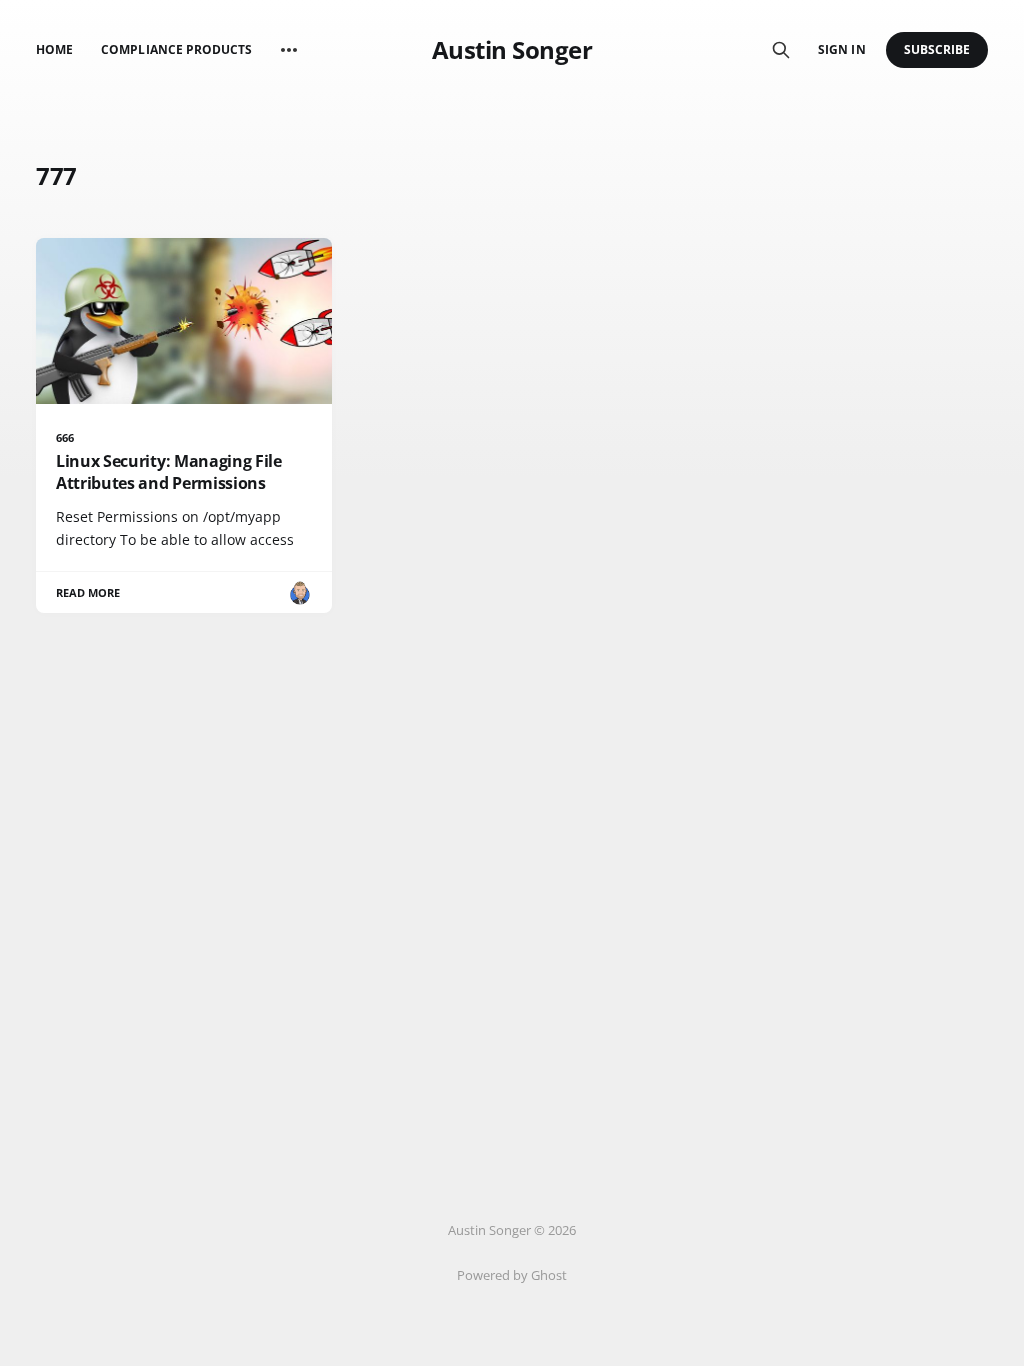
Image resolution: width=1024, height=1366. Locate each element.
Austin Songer (512, 50)
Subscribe (937, 49)
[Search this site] (781, 50)
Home (54, 49)
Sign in (841, 49)
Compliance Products (176, 49)
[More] (289, 50)
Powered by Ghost (512, 1275)
